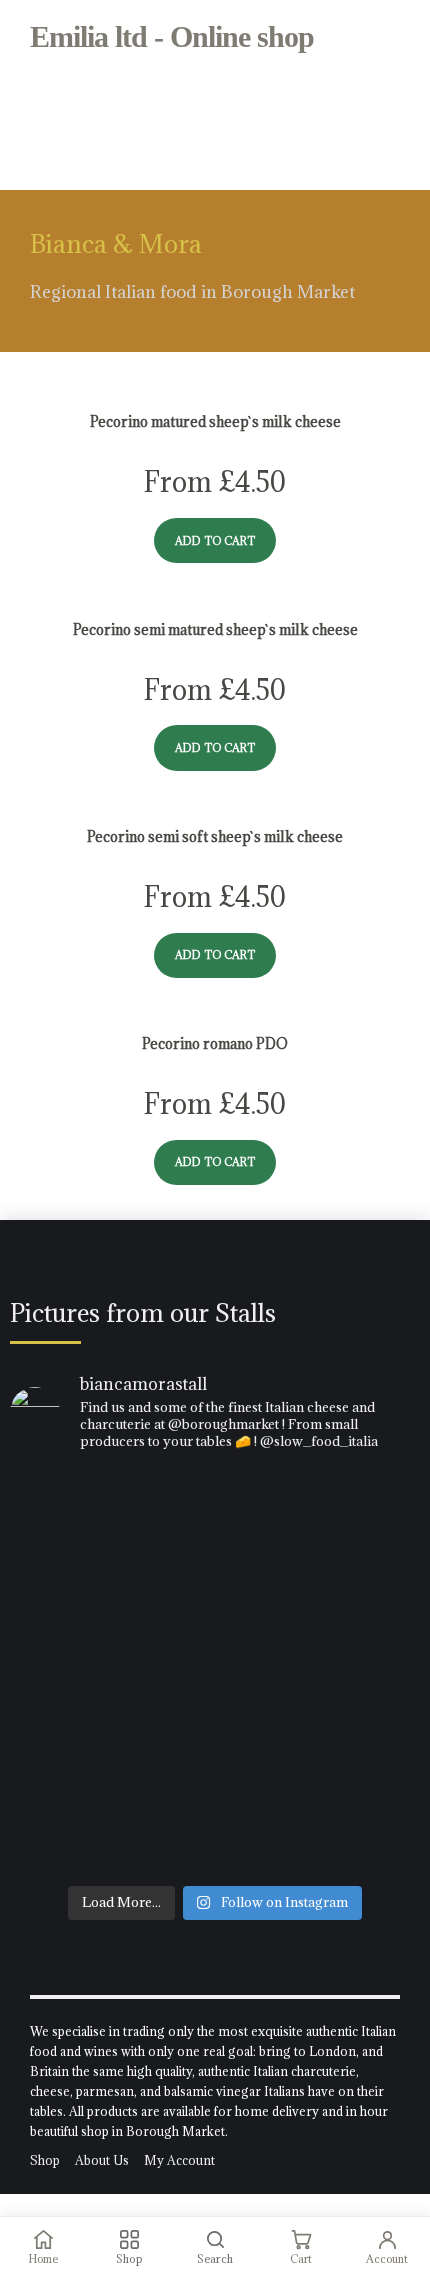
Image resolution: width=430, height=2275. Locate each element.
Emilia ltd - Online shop (172, 36)
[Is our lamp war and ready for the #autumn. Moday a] (215, 1638)
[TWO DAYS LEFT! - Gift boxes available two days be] (215, 1769)
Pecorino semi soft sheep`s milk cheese (215, 837)
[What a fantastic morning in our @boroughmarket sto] (215, 1540)
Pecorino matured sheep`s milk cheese (215, 422)
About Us (102, 2160)
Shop (45, 2160)
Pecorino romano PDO (215, 1044)
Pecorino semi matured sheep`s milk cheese (215, 630)
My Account (179, 2160)
